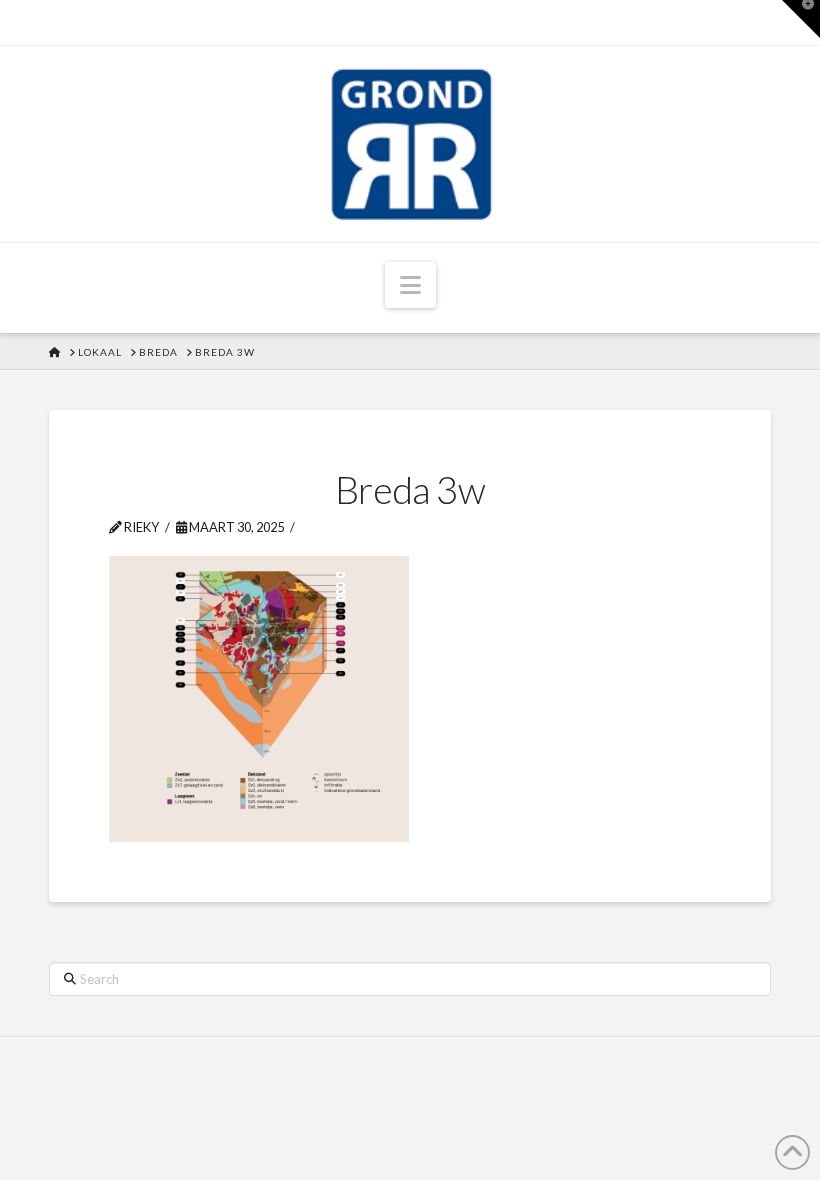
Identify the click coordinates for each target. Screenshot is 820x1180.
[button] (410, 285)
